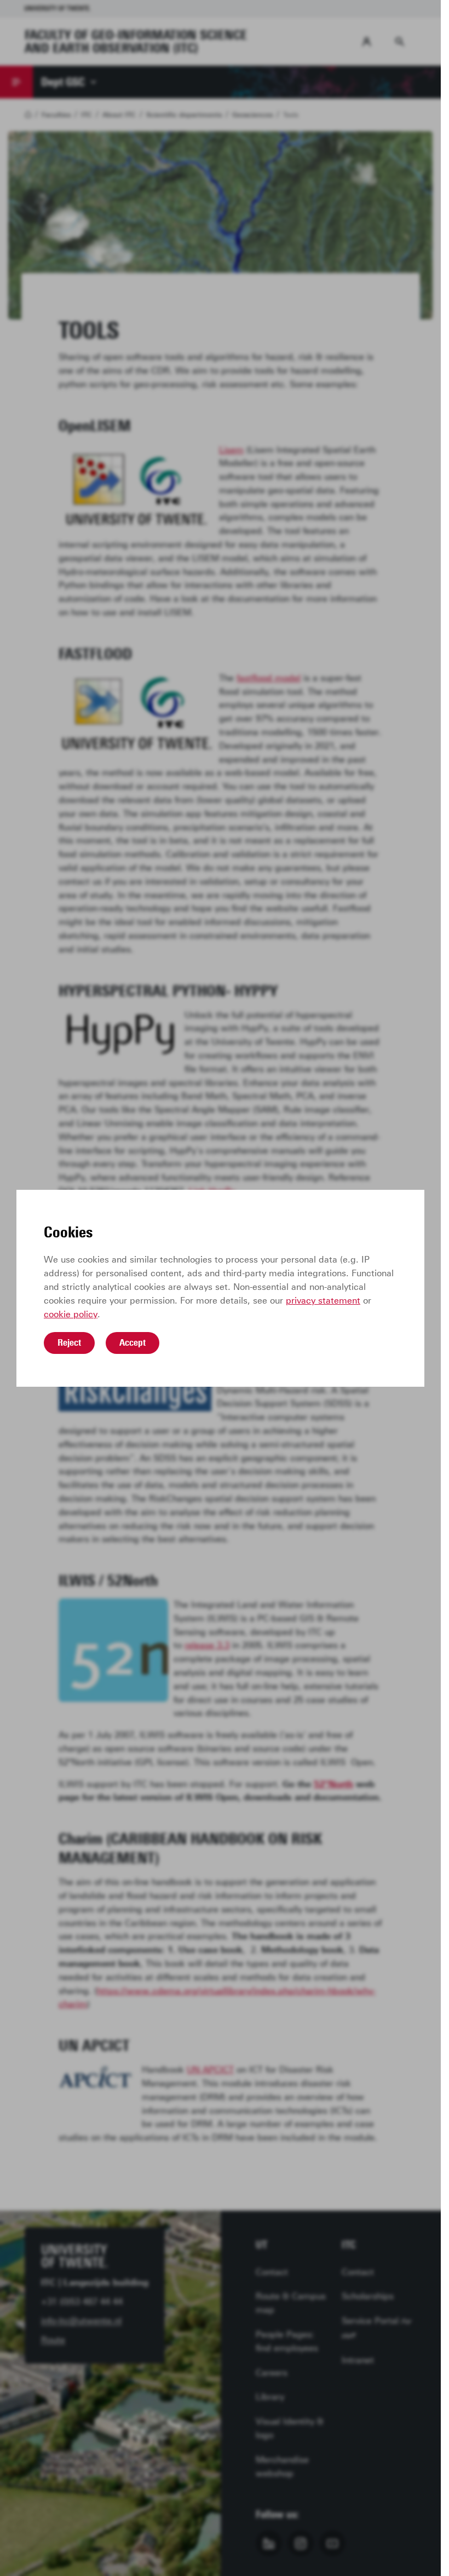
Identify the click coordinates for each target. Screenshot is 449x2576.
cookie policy (71, 1314)
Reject (69, 1342)
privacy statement (323, 1301)
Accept (133, 1342)
